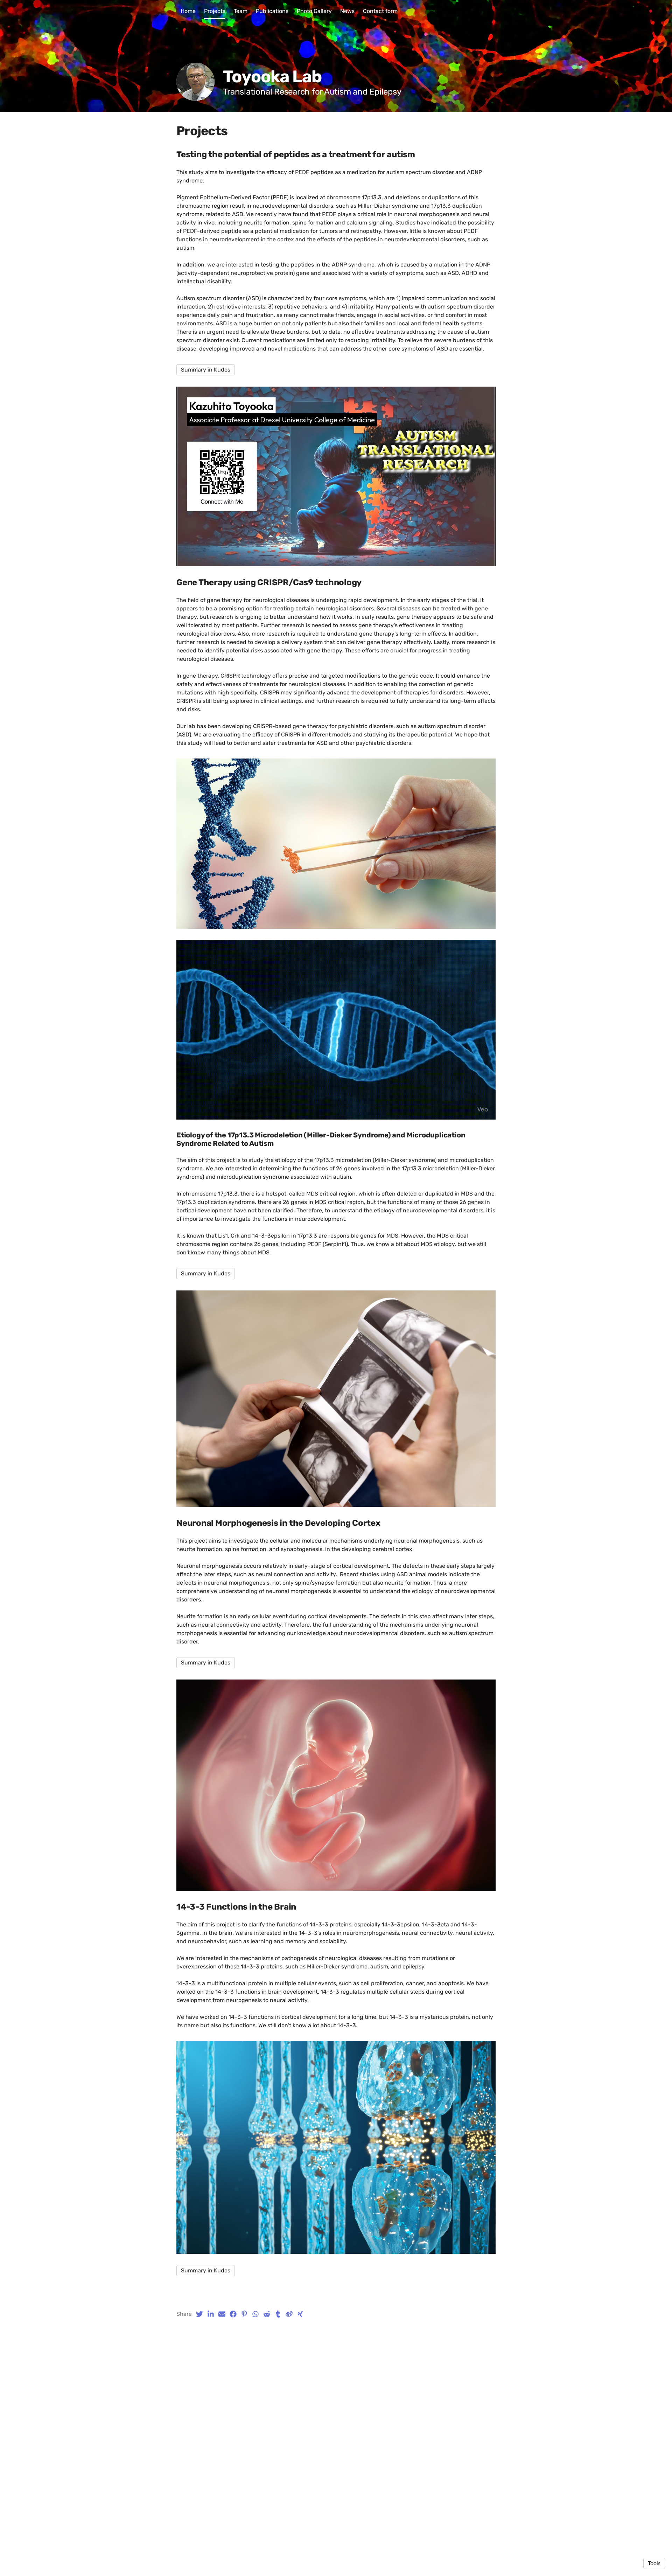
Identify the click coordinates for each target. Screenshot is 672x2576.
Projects (215, 11)
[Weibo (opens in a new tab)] (289, 2314)
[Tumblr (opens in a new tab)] (278, 2314)
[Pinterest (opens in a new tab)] (244, 2314)
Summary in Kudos (206, 370)
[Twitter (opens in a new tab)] (199, 2314)
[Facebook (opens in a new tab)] (233, 2314)
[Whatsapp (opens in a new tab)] (255, 2314)
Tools (654, 2563)
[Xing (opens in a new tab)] (300, 2314)
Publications (272, 11)
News (347, 11)
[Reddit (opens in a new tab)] (267, 2314)
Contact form (380, 11)
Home (188, 11)
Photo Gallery (314, 11)
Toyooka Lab (272, 77)
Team (241, 11)
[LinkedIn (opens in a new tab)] (211, 2314)
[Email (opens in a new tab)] (222, 2314)
